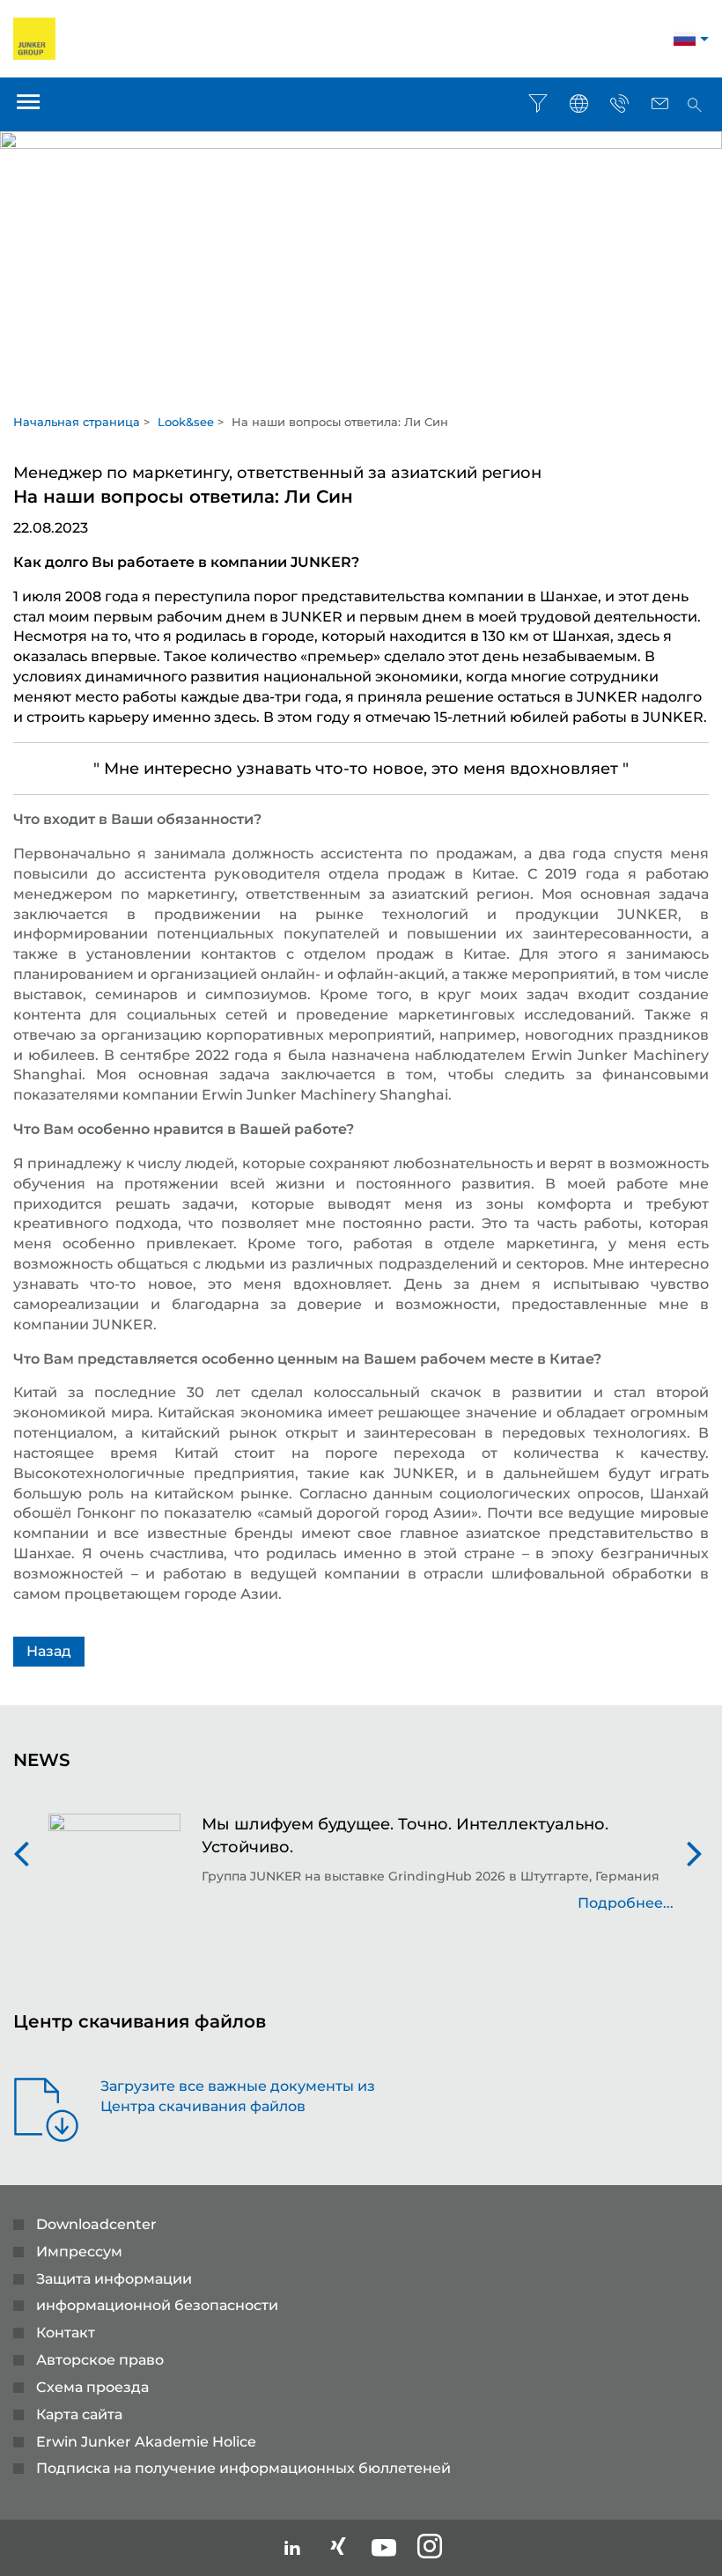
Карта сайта (79, 2414)
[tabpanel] (361, 256)
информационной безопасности (157, 2305)
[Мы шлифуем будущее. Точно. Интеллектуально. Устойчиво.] (114, 1873)
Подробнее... (626, 1903)
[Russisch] (685, 41)
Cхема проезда (92, 2387)
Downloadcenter (96, 2224)
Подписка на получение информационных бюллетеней (243, 2468)
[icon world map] (578, 104)
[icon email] (659, 104)
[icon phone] (619, 104)
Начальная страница (77, 422)
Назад (49, 1651)
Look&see (186, 422)
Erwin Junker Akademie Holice (146, 2442)
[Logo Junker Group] (34, 37)
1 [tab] (361, 394)
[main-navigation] (28, 104)
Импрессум (79, 2252)
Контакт (66, 2333)
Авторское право (100, 2360)
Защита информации (114, 2279)
